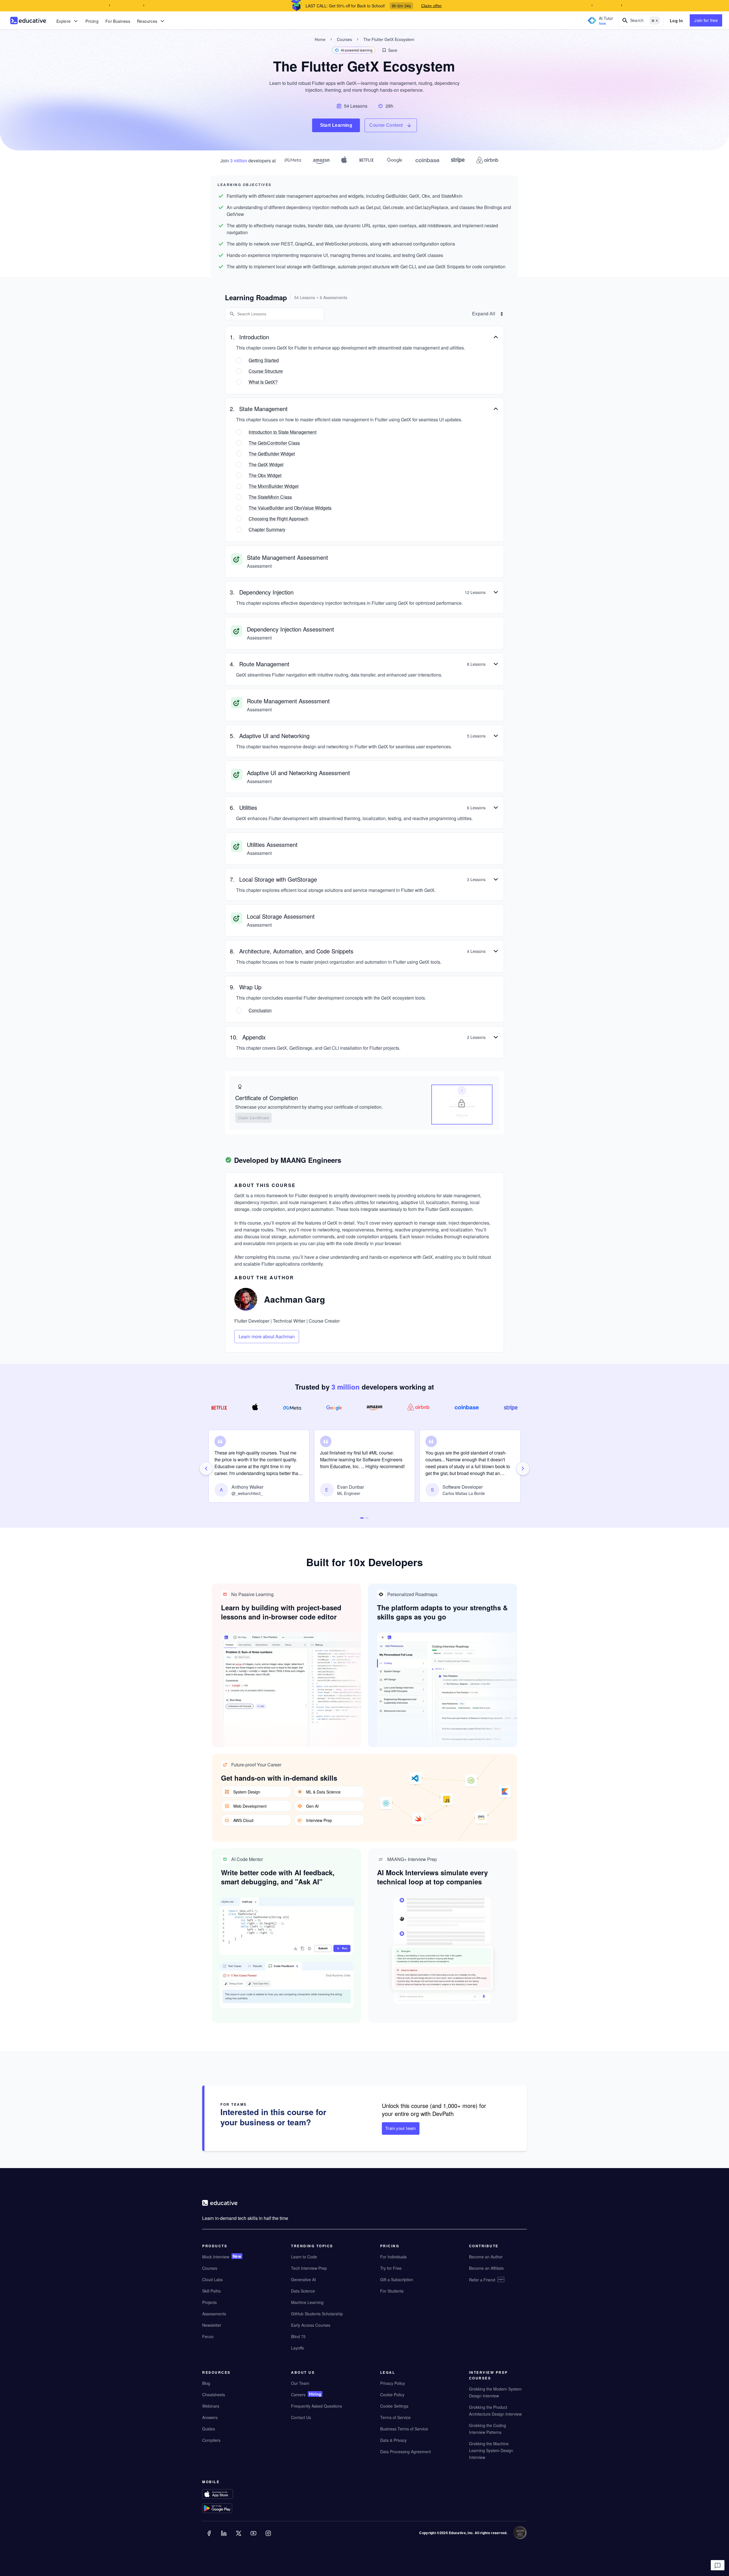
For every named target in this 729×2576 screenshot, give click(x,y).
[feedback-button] (718, 2565)
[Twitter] (239, 2537)
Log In (676, 21)
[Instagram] (269, 2537)
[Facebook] (210, 2537)
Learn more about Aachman (267, 1336)
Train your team (401, 2128)
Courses (344, 39)
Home (320, 39)
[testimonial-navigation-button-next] (523, 1468)
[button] (389, 50)
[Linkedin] (224, 2537)
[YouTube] (254, 2537)
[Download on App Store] (229, 2495)
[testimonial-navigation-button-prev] (206, 1468)
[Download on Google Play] (229, 2509)
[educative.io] (28, 21)
